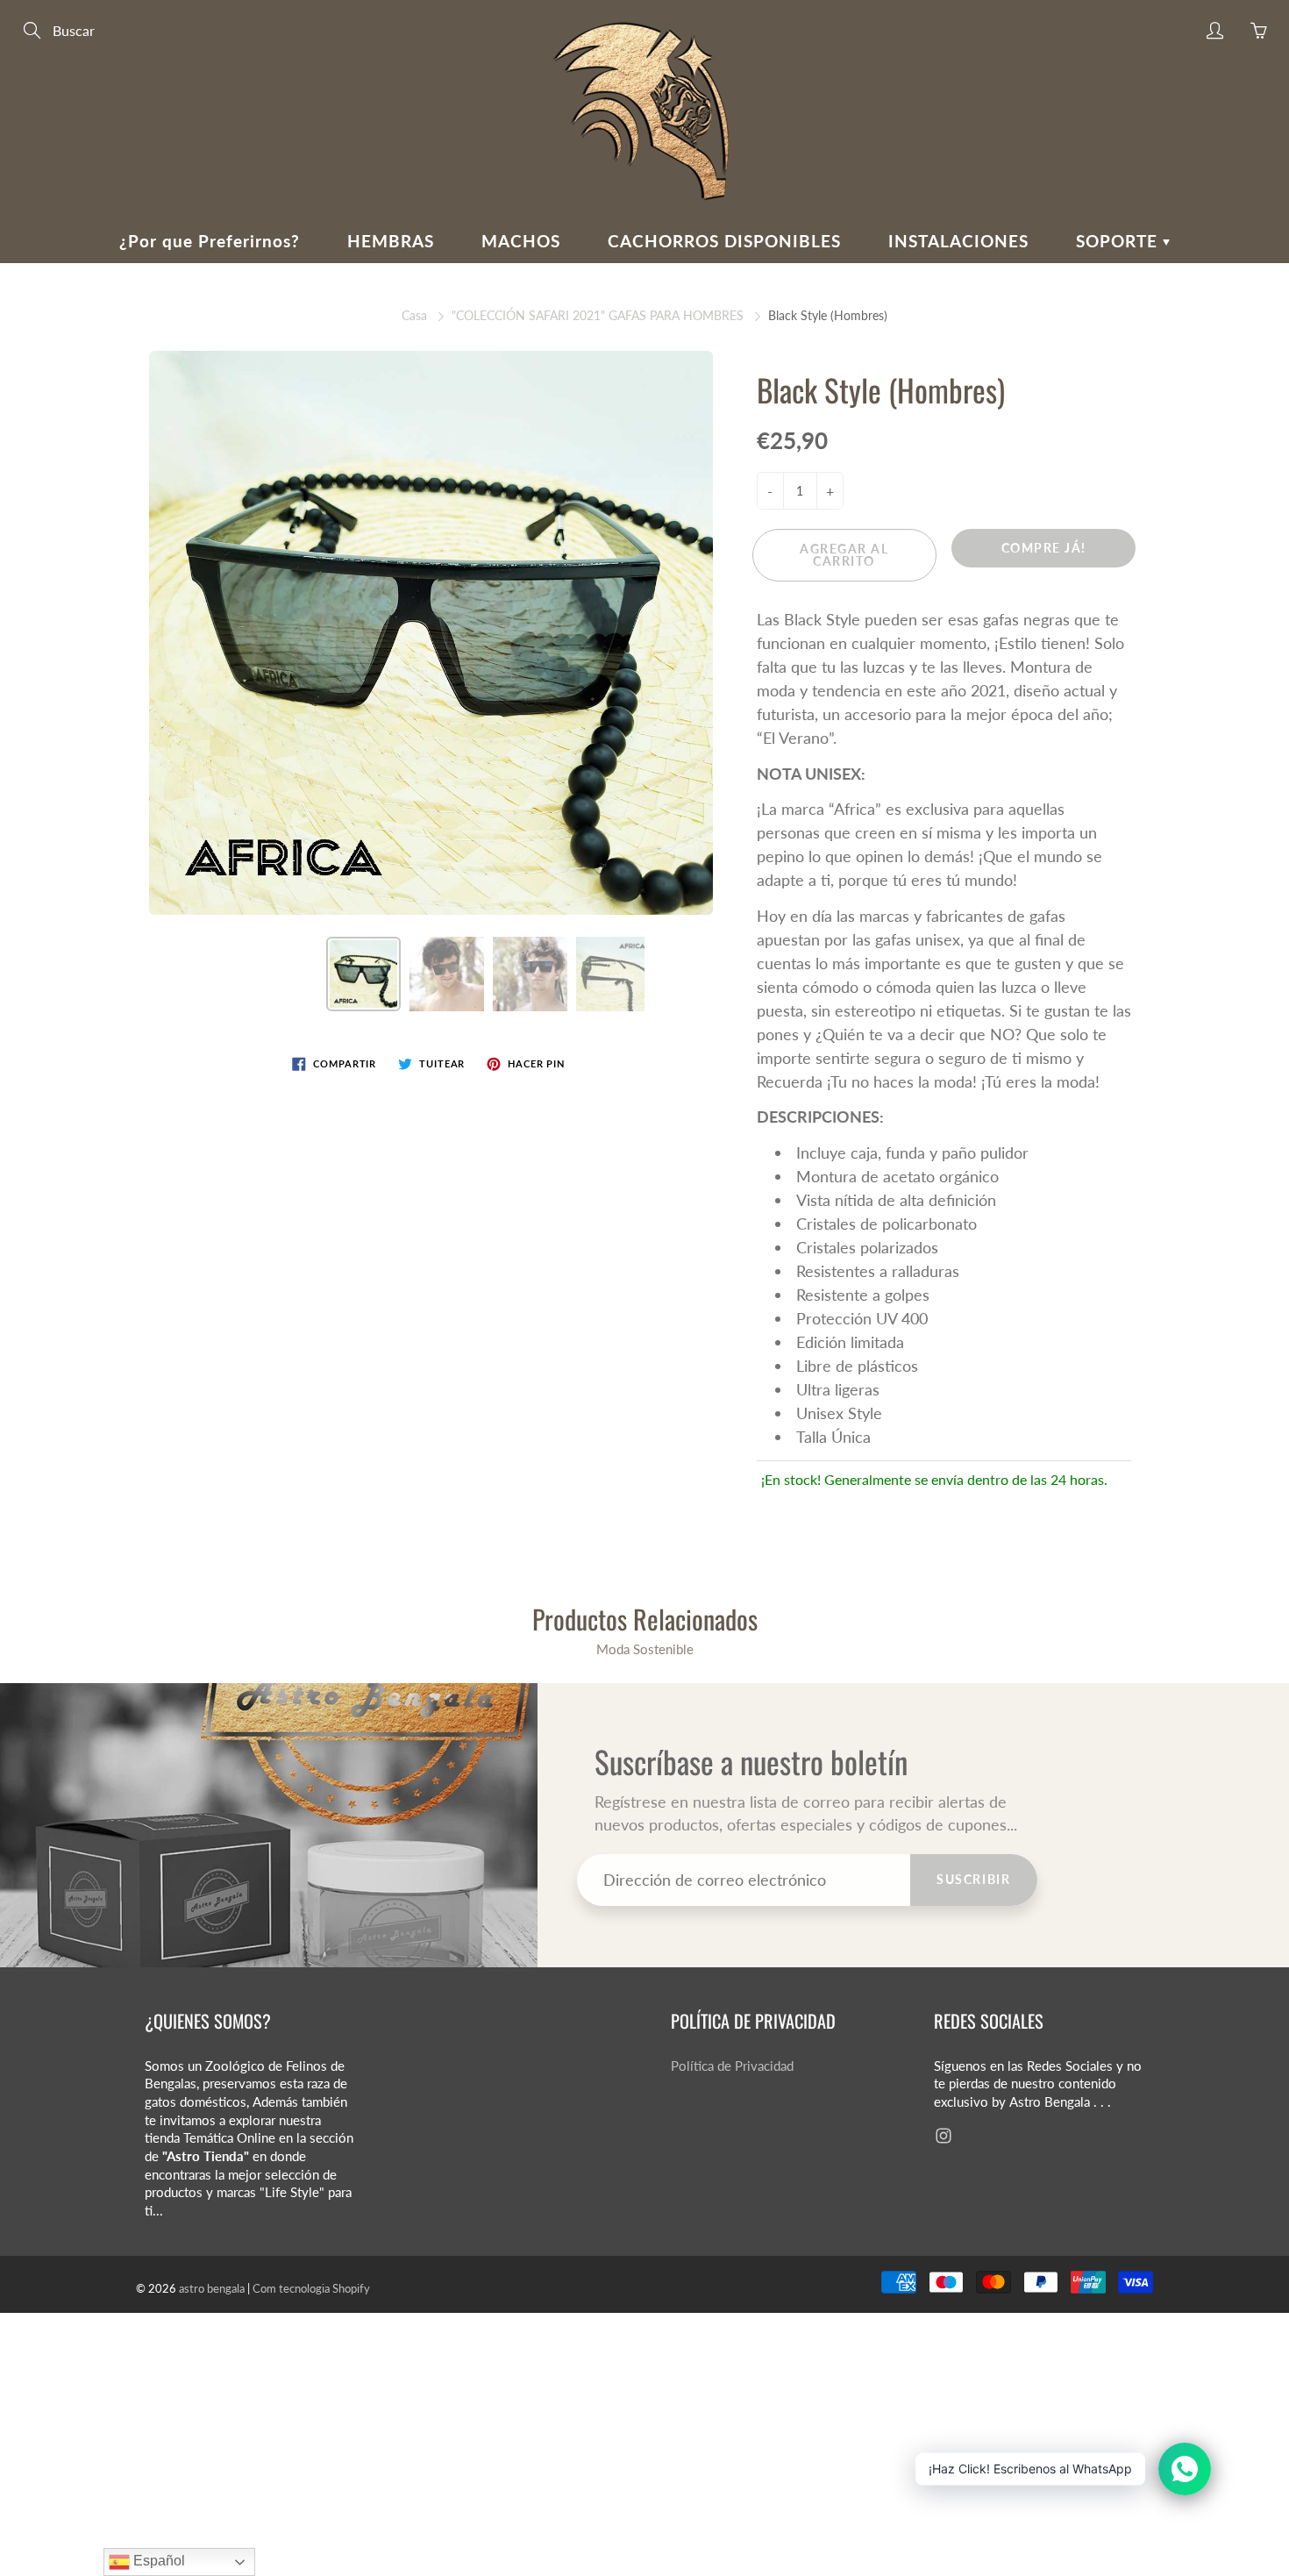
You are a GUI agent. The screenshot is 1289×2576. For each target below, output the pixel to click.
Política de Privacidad (732, 2066)
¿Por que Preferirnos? (210, 241)
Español (157, 2561)
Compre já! (1044, 548)
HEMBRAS (391, 241)
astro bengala (212, 2288)
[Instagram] (943, 2136)
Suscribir (973, 1879)
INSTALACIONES (958, 241)
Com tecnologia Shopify (311, 2288)
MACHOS (521, 241)
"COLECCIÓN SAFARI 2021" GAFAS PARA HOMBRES (598, 315)
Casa (414, 315)
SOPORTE (1119, 241)
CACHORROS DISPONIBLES (724, 241)
